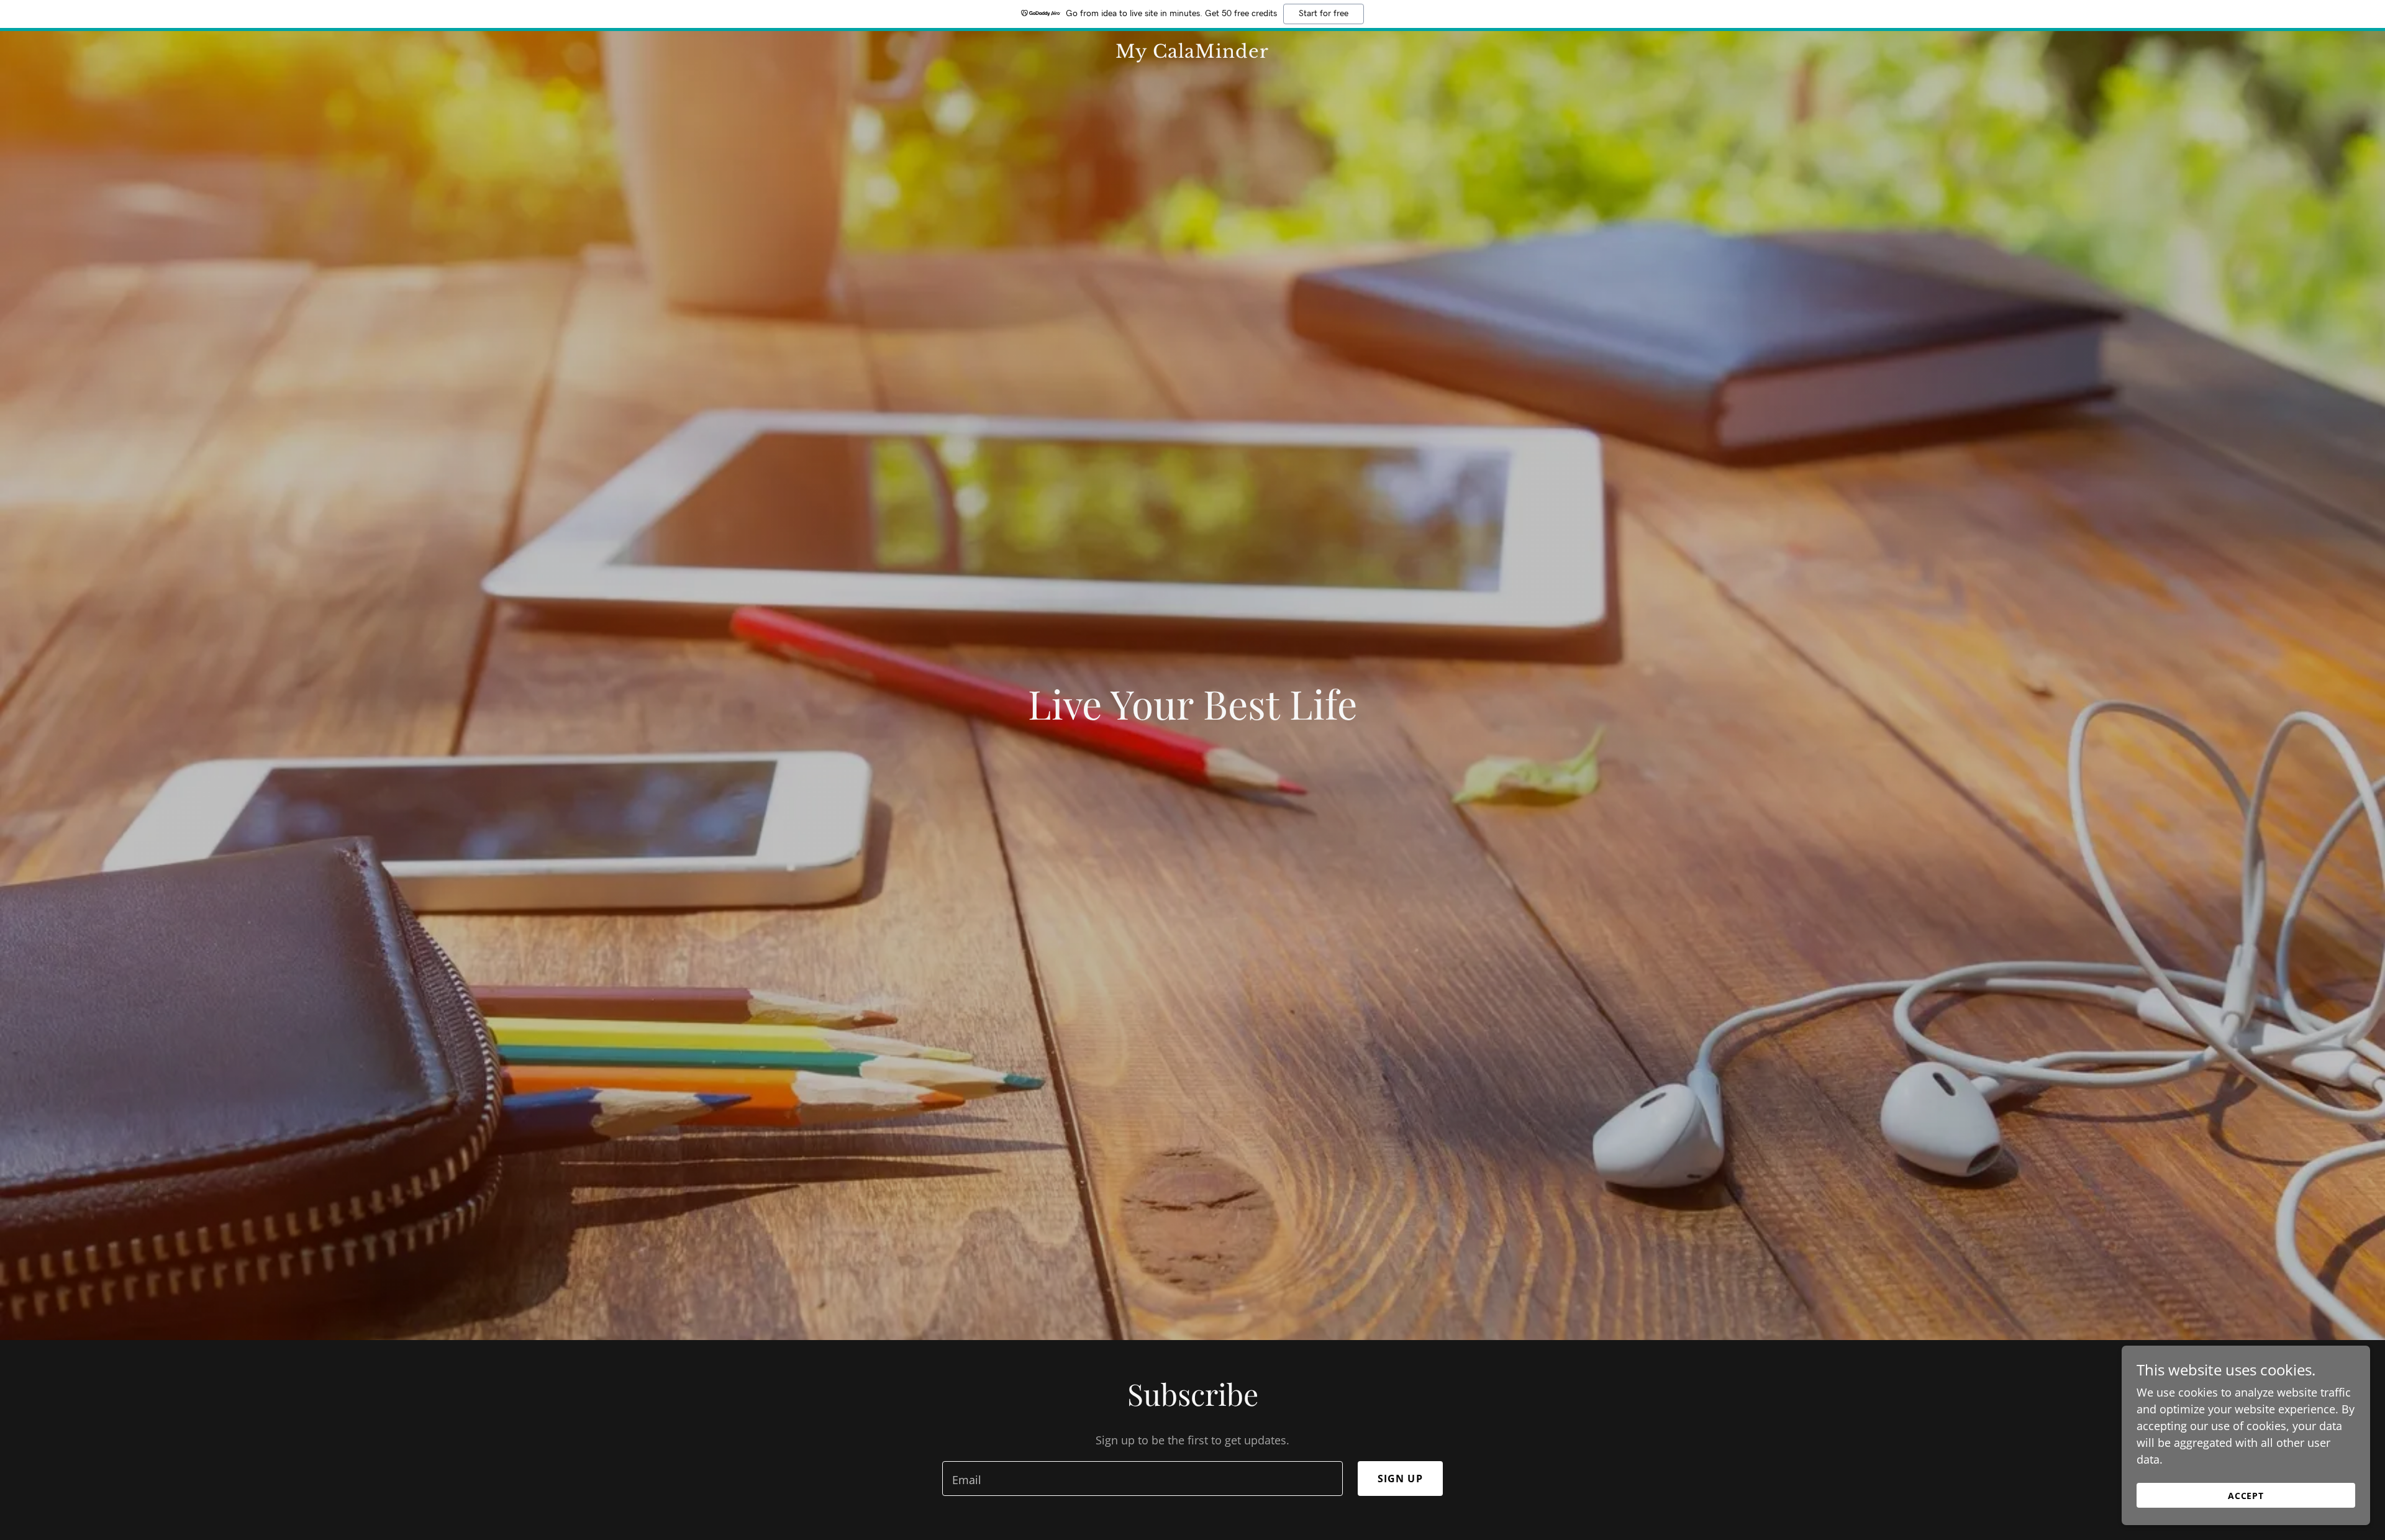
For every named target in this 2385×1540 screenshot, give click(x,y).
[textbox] (1142, 1479)
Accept (2246, 1496)
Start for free (1324, 14)
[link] (1192, 53)
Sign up (1400, 1479)
